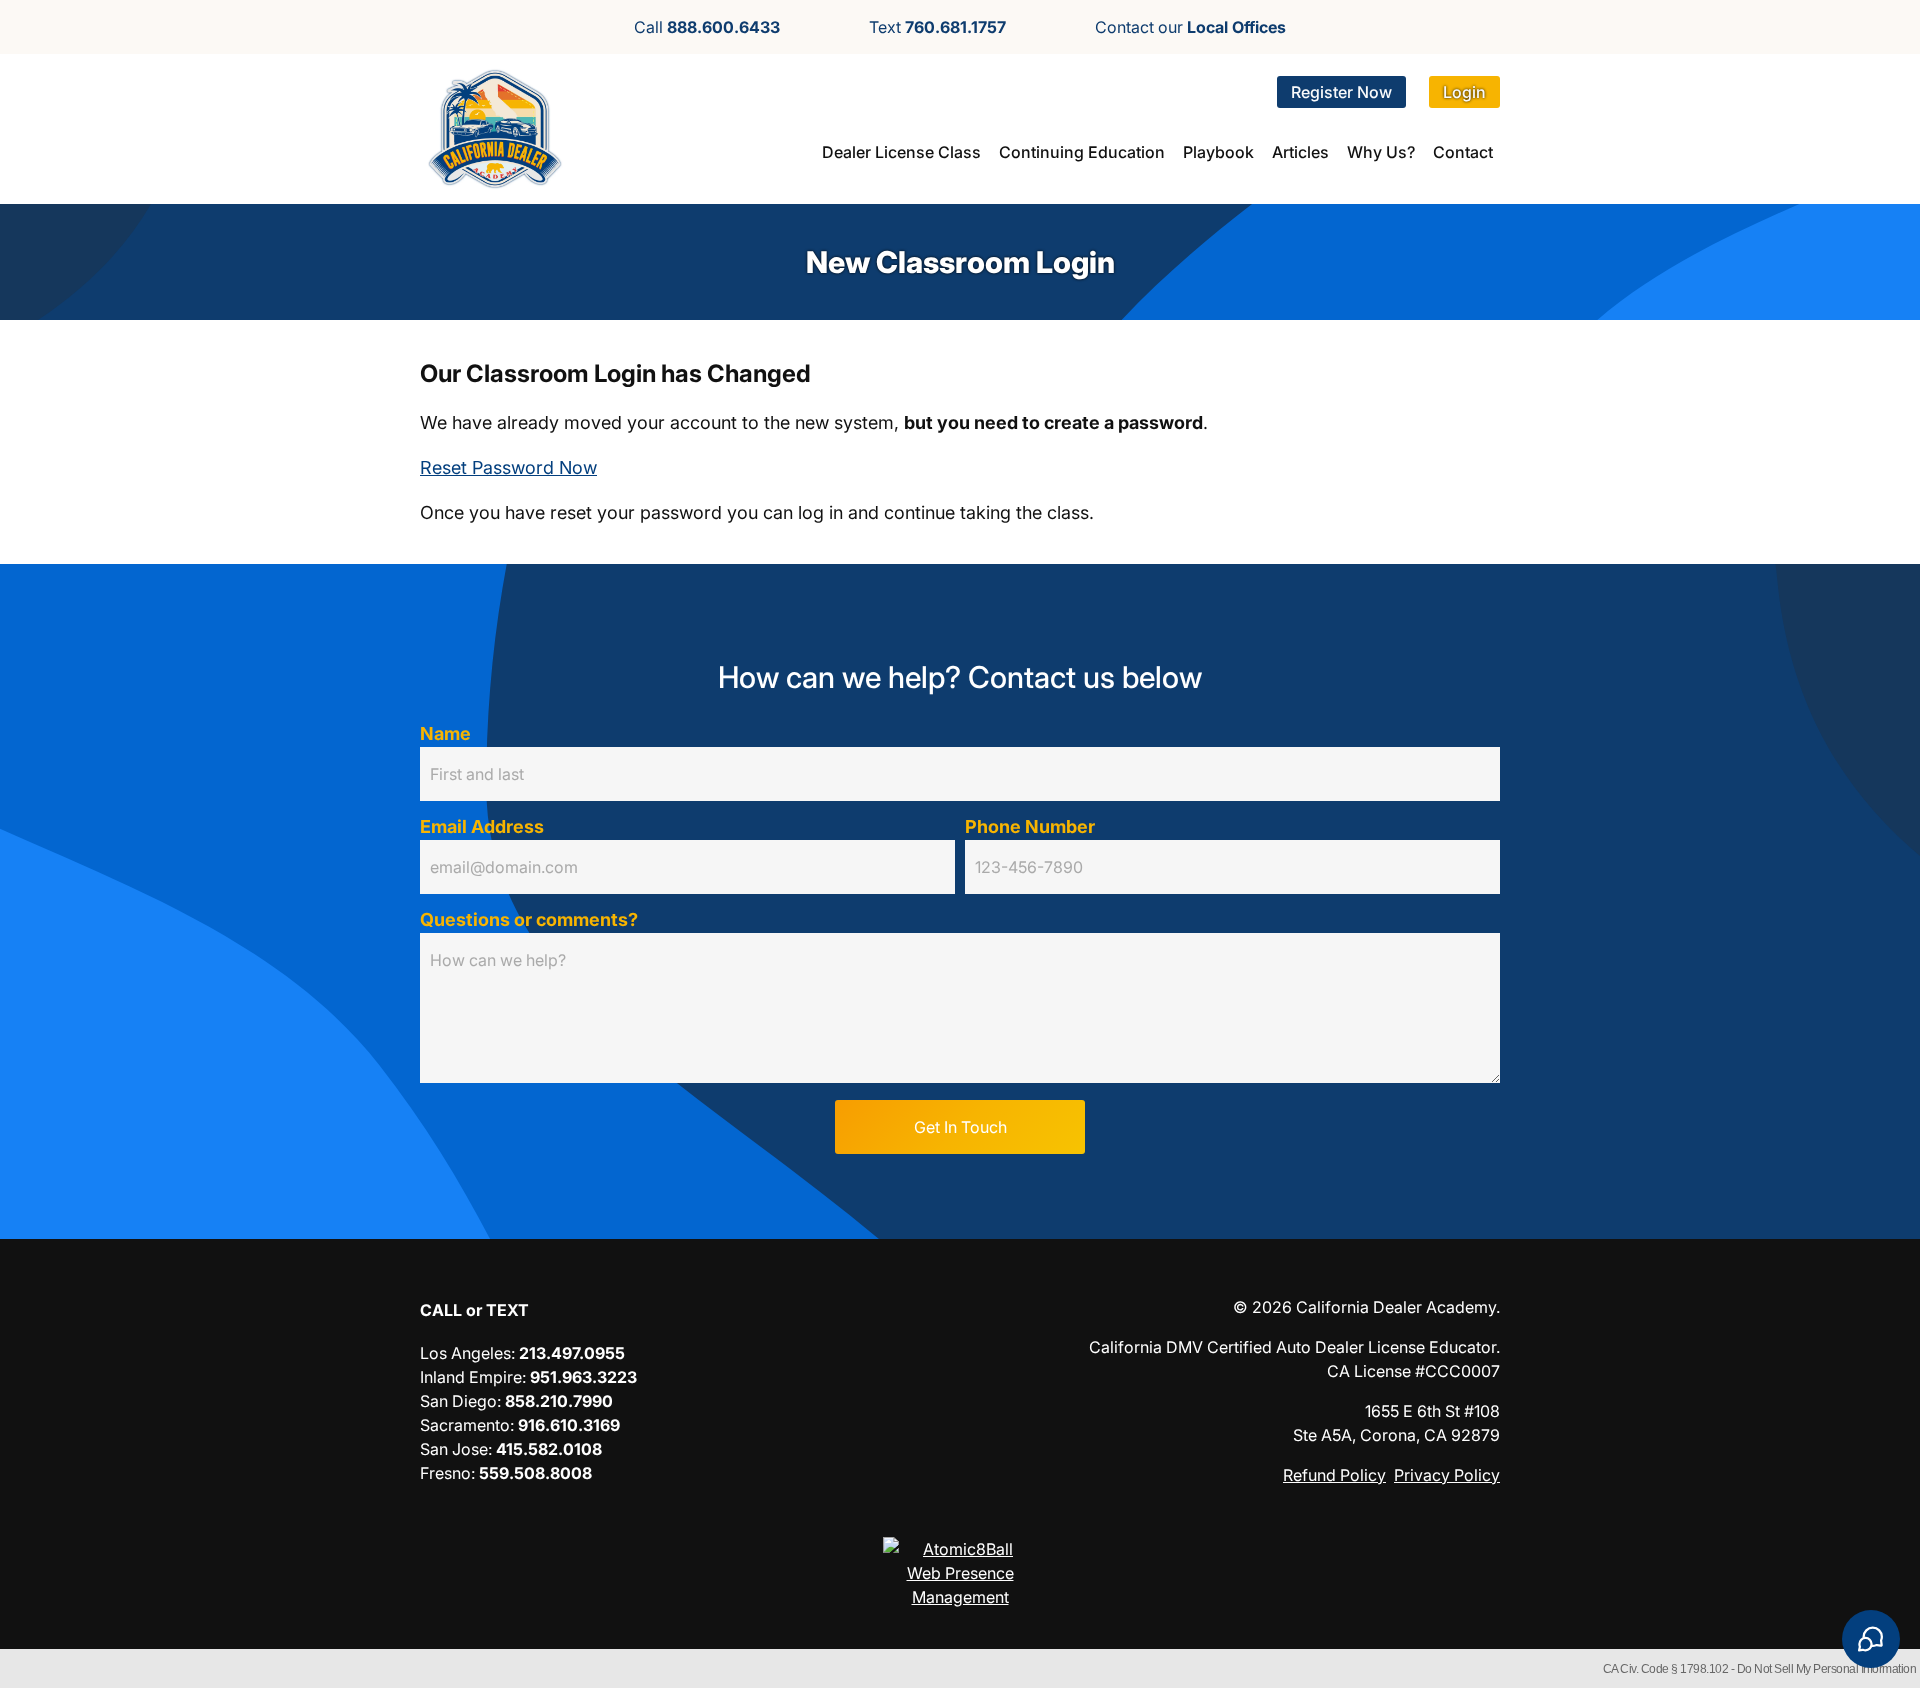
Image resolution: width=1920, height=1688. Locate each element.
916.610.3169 (569, 1425)
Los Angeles (465, 1353)
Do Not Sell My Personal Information (1827, 1669)
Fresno (445, 1473)
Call (707, 27)
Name (445, 733)
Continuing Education (1082, 152)
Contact (1463, 152)
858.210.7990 (559, 1401)
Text (937, 27)
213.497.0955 (572, 1353)
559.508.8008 (535, 1473)
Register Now (1341, 92)
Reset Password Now (508, 467)
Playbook (1218, 152)
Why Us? (1381, 152)
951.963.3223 (583, 1377)
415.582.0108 (549, 1449)
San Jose (454, 1449)
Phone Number (1030, 826)
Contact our (1190, 27)
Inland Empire (471, 1377)
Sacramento (465, 1425)
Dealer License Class (901, 152)
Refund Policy (1334, 1475)
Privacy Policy (1447, 1475)
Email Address (482, 826)
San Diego (458, 1401)
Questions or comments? (529, 919)
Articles (1300, 152)
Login (1464, 92)
